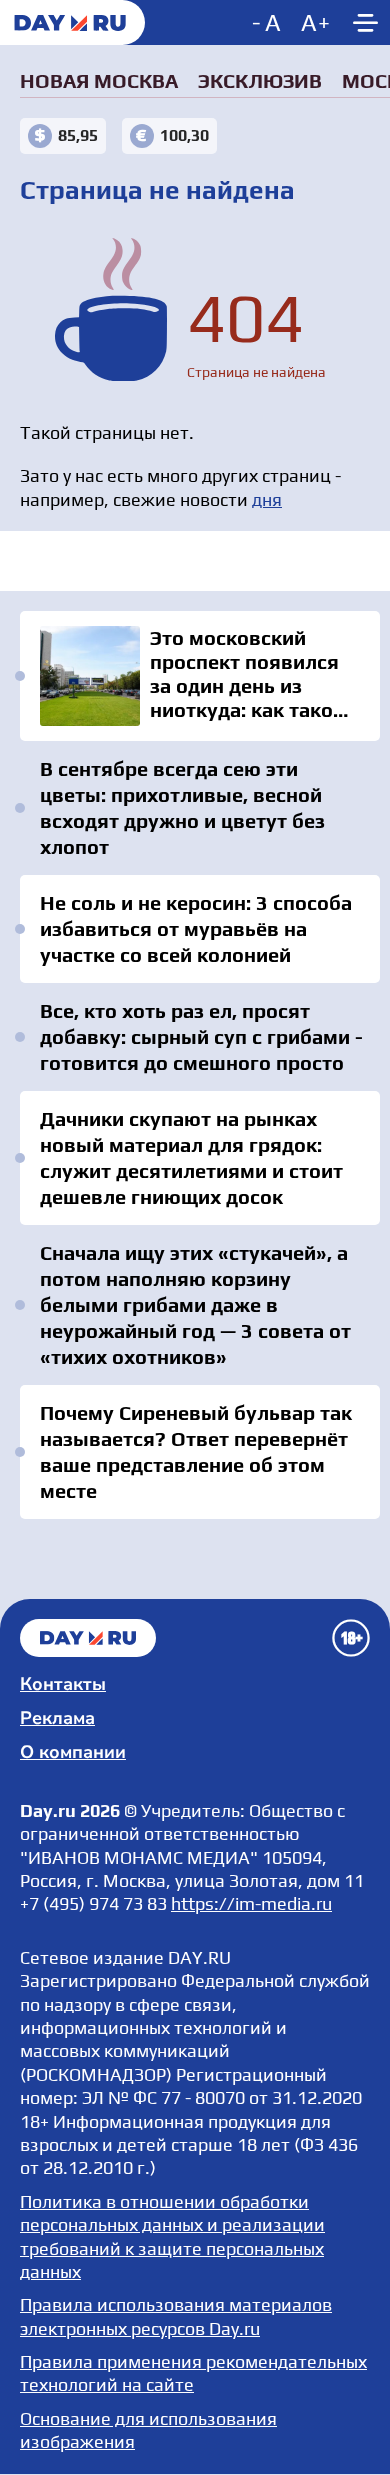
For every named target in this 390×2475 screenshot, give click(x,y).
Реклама (57, 1718)
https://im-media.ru (251, 1903)
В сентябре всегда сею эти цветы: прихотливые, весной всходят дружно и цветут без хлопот (182, 807)
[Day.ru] (72, 22)
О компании (73, 1752)
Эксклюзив (260, 80)
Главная (88, 1638)
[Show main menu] (365, 22)
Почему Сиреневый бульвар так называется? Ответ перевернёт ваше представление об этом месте (196, 1451)
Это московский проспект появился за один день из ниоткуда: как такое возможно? (200, 676)
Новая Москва (99, 80)
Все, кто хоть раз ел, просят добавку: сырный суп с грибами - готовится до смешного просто (201, 1036)
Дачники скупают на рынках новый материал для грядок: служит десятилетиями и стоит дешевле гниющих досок (191, 1157)
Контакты (63, 1684)
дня (267, 499)
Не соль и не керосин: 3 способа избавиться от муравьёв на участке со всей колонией (196, 928)
